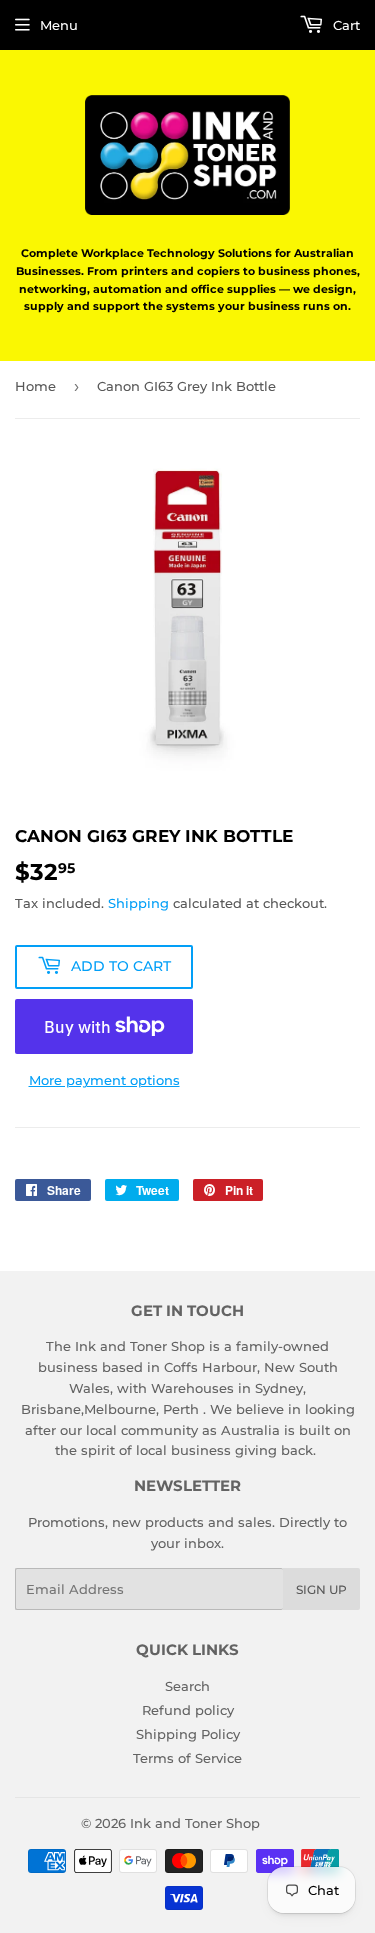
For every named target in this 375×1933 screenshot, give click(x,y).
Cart (344, 25)
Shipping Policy (188, 1734)
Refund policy (188, 1710)
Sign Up (321, 1589)
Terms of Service (187, 1758)
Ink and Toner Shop (195, 1823)
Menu (59, 25)
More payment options (104, 1080)
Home (35, 386)
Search (187, 1686)
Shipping (138, 903)
